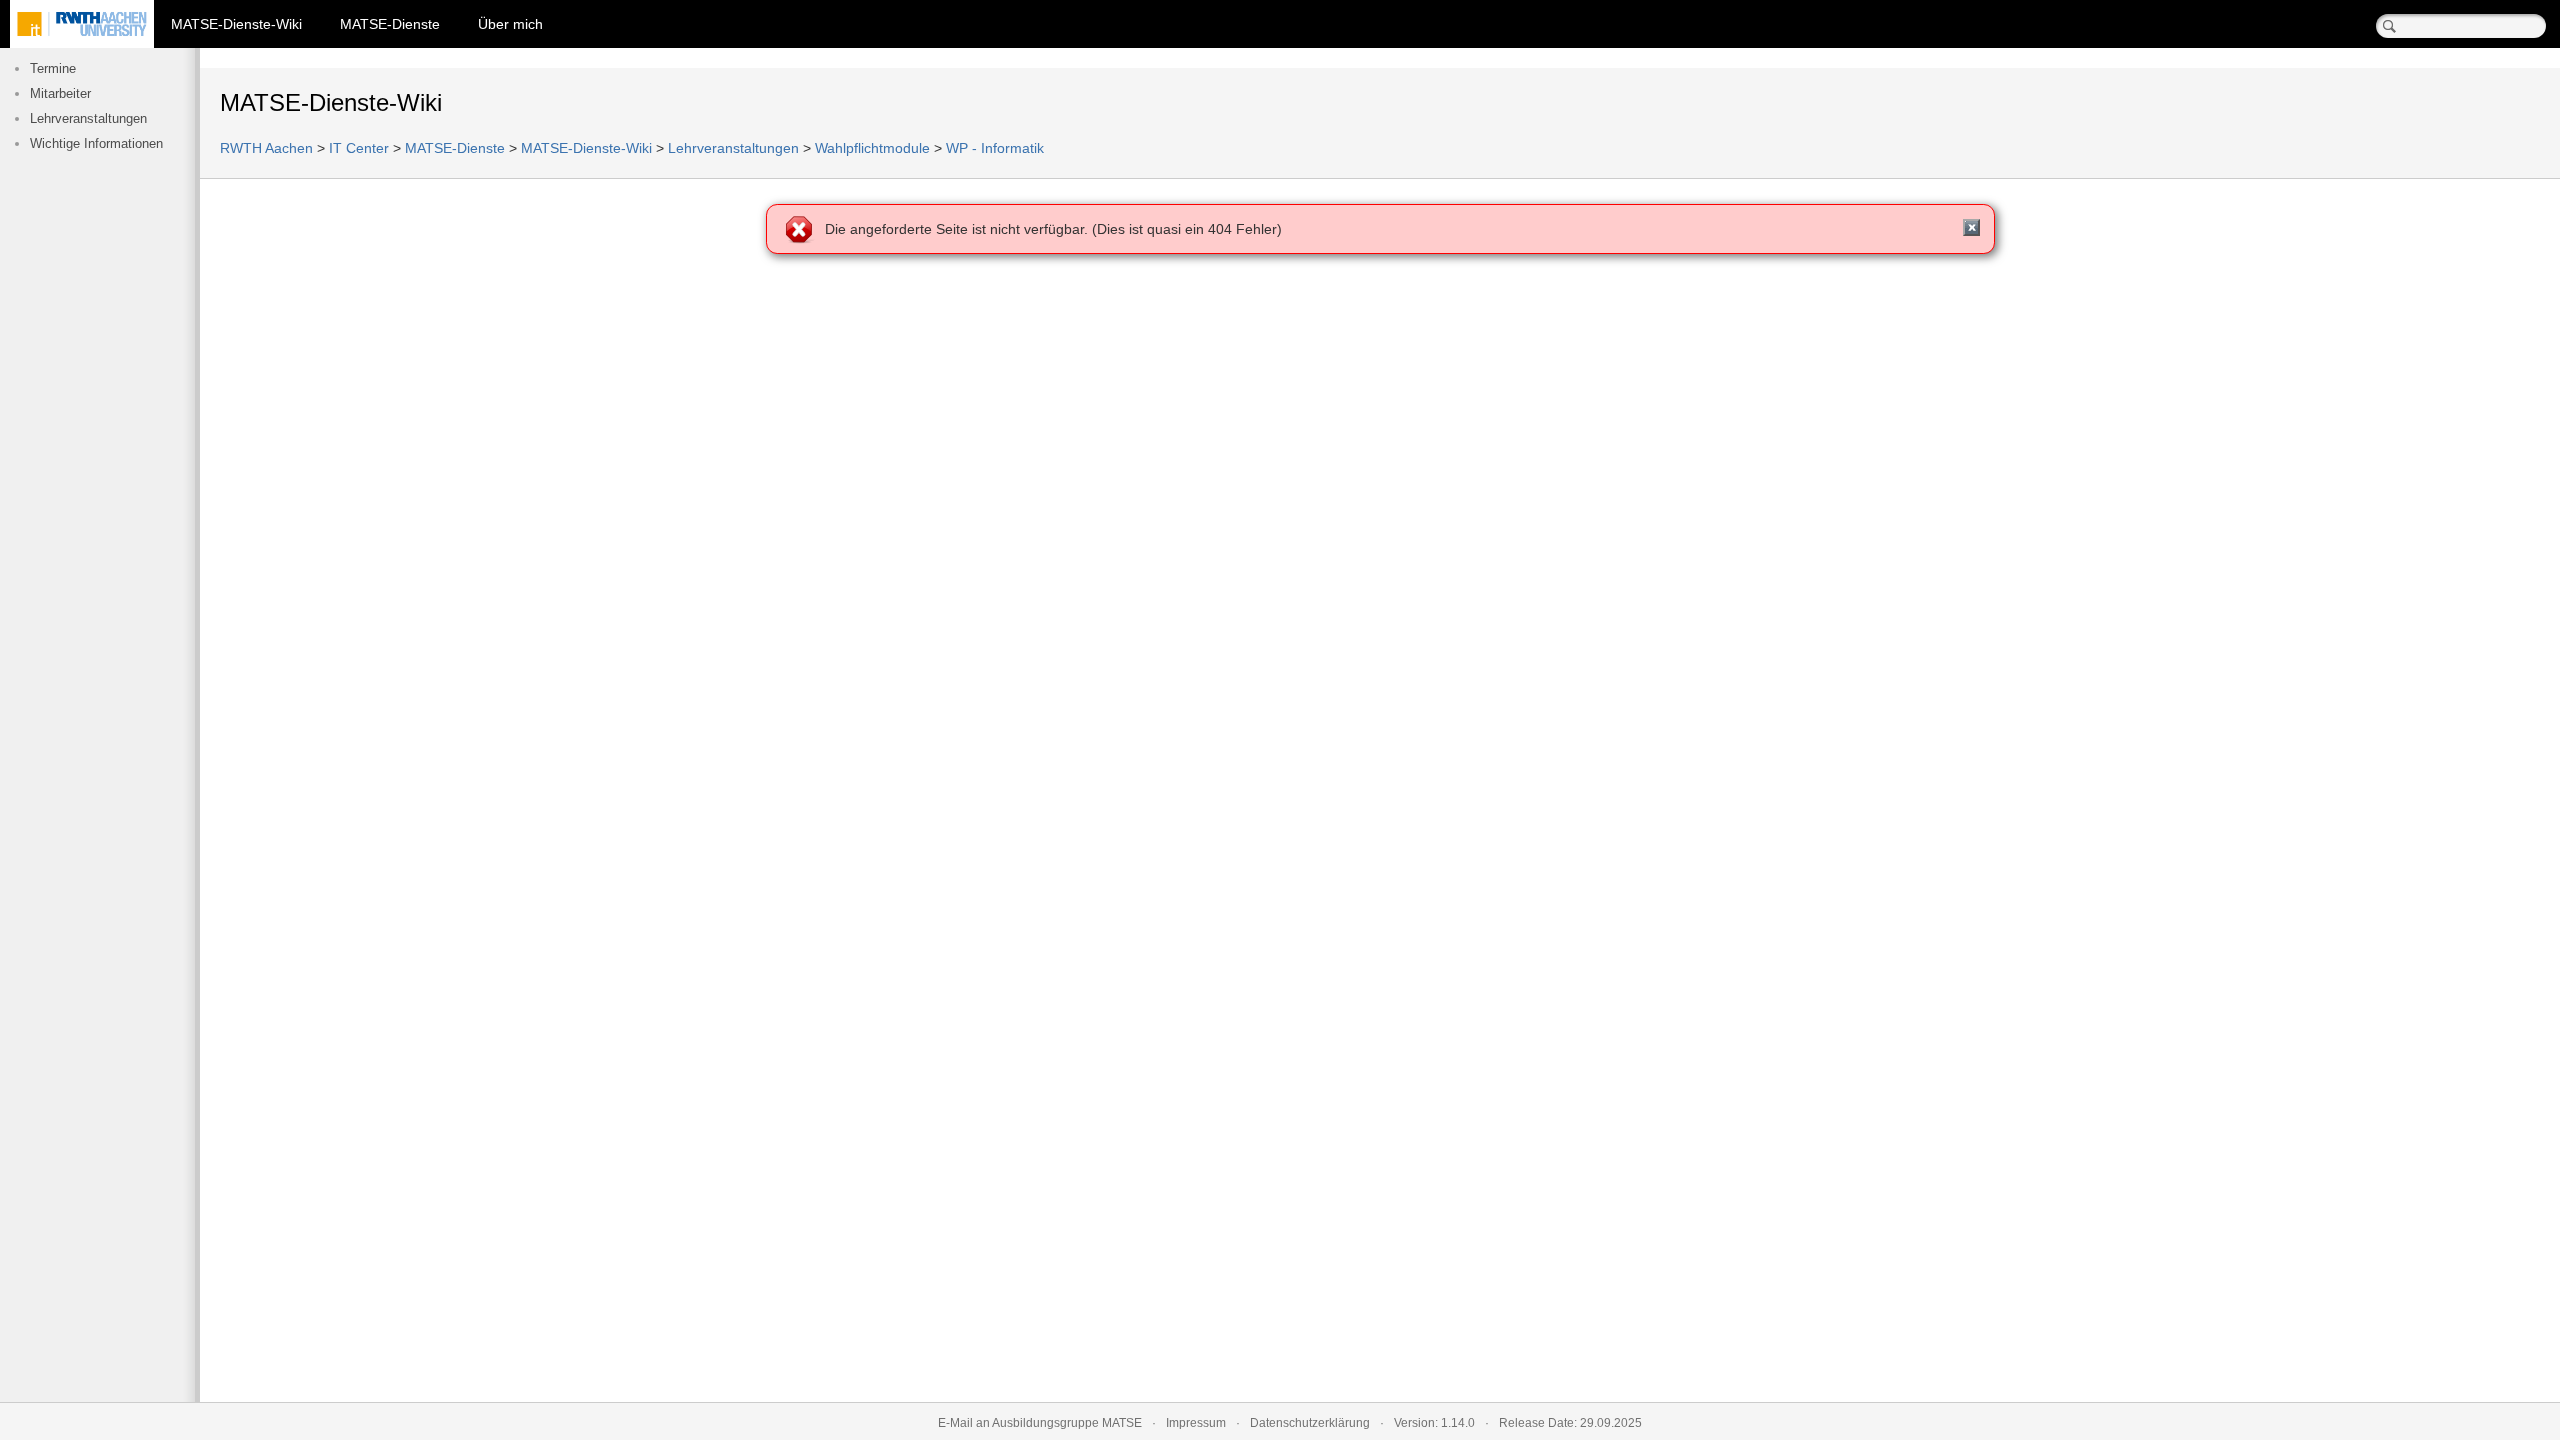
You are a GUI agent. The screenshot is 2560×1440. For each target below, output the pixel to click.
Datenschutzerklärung (1310, 1423)
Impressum (1196, 1423)
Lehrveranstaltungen (88, 119)
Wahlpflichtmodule (872, 148)
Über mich (510, 24)
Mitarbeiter (60, 94)
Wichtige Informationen (96, 144)
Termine (53, 69)
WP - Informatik (995, 148)
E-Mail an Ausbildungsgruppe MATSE (1040, 1423)
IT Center (359, 148)
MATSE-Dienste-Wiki (236, 24)
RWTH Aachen (266, 148)
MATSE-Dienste (390, 24)
